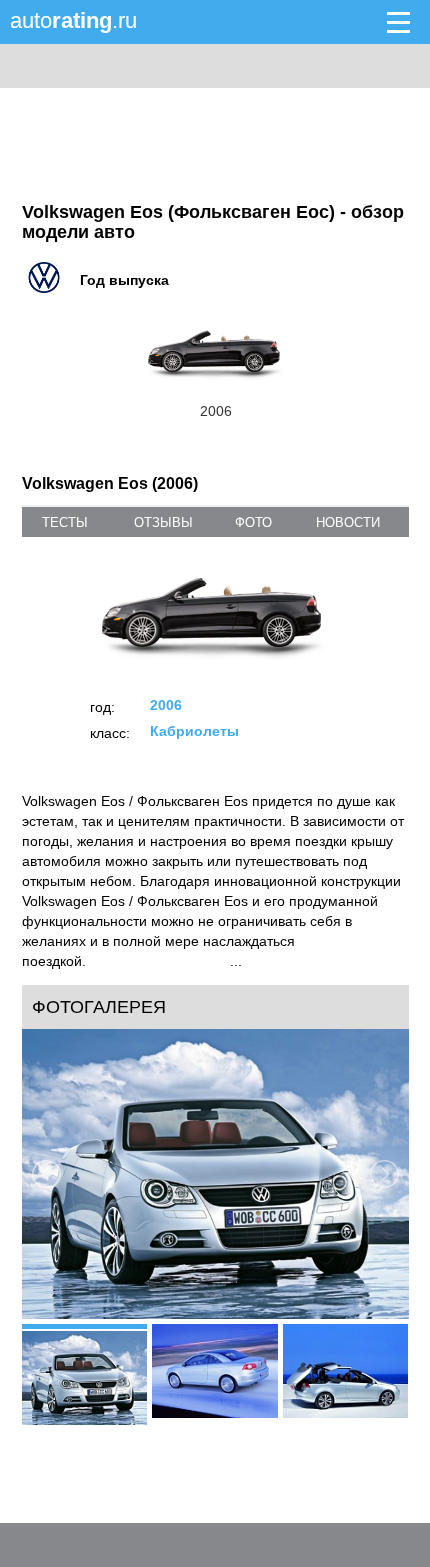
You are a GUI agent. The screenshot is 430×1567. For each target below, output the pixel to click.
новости (348, 522)
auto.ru (73, 20)
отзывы (163, 522)
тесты (65, 522)
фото (253, 522)
